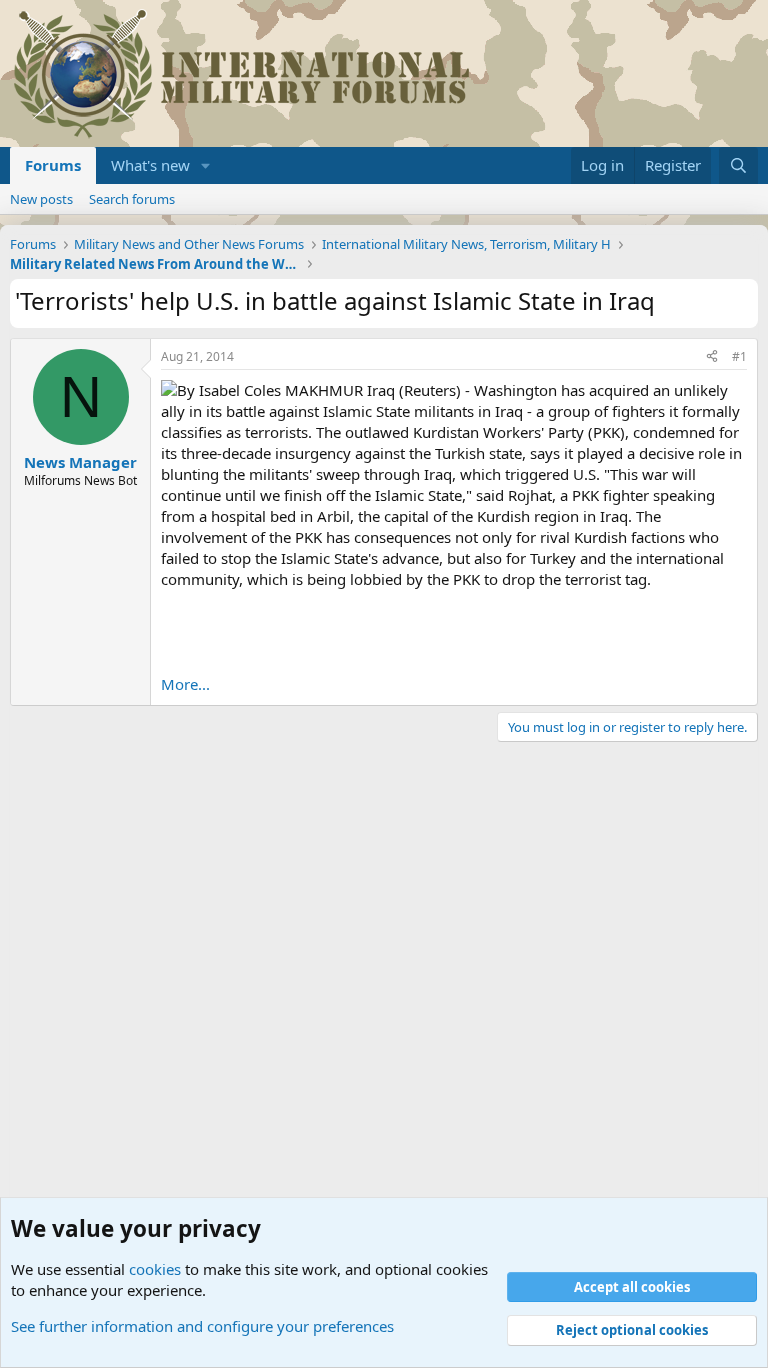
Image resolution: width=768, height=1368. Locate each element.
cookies (155, 1269)
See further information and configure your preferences (202, 1326)
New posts (41, 199)
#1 (739, 356)
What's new (150, 165)
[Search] (738, 165)
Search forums (132, 199)
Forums (53, 165)
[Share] (712, 357)
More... (185, 684)
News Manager (80, 462)
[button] (206, 165)
